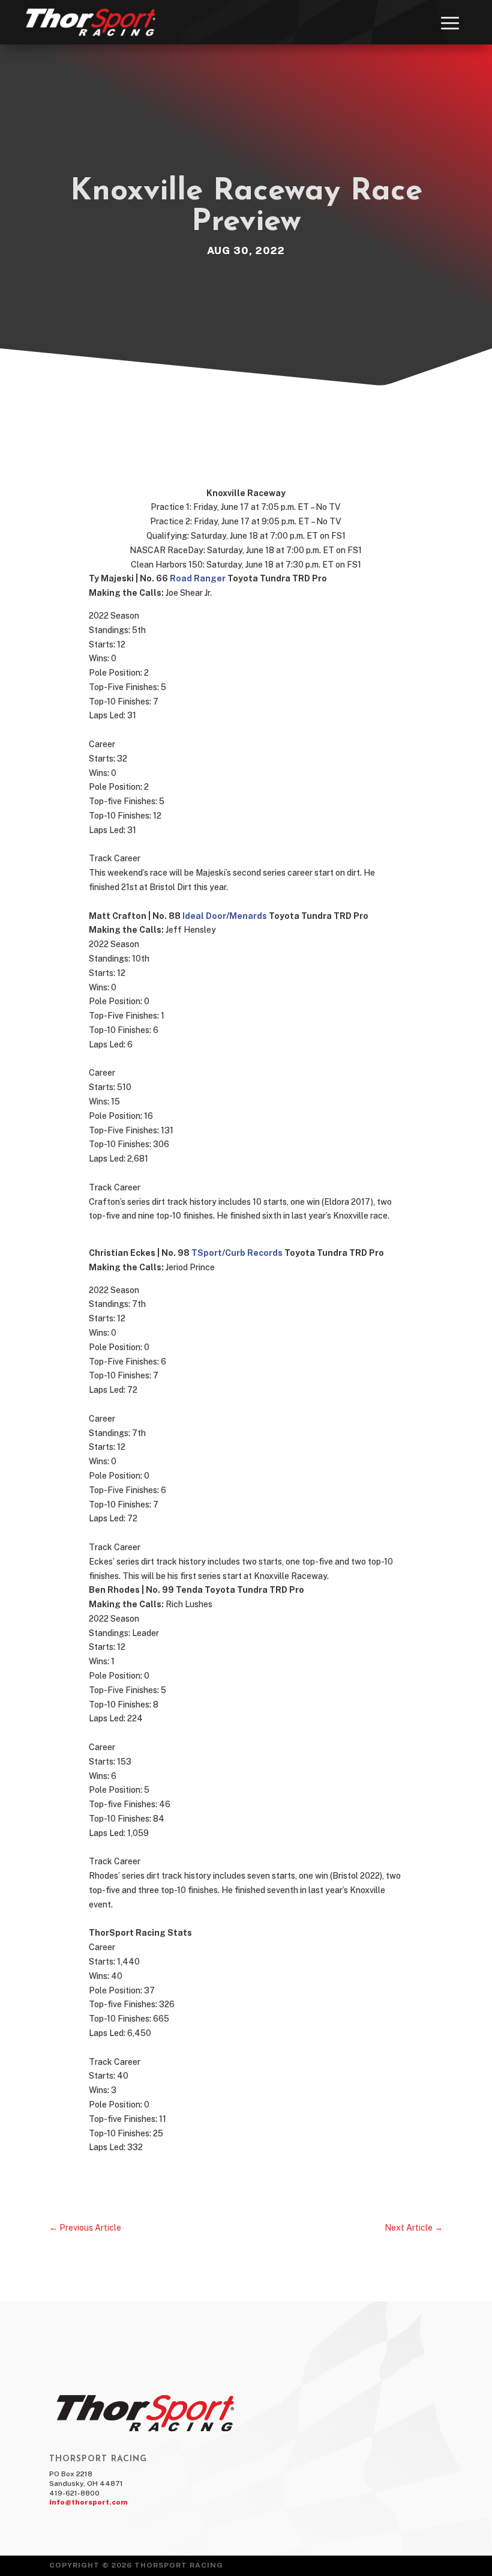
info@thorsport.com (88, 2502)
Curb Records (254, 1253)
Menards (248, 916)
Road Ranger (198, 578)
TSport (207, 1253)
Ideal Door (204, 916)
